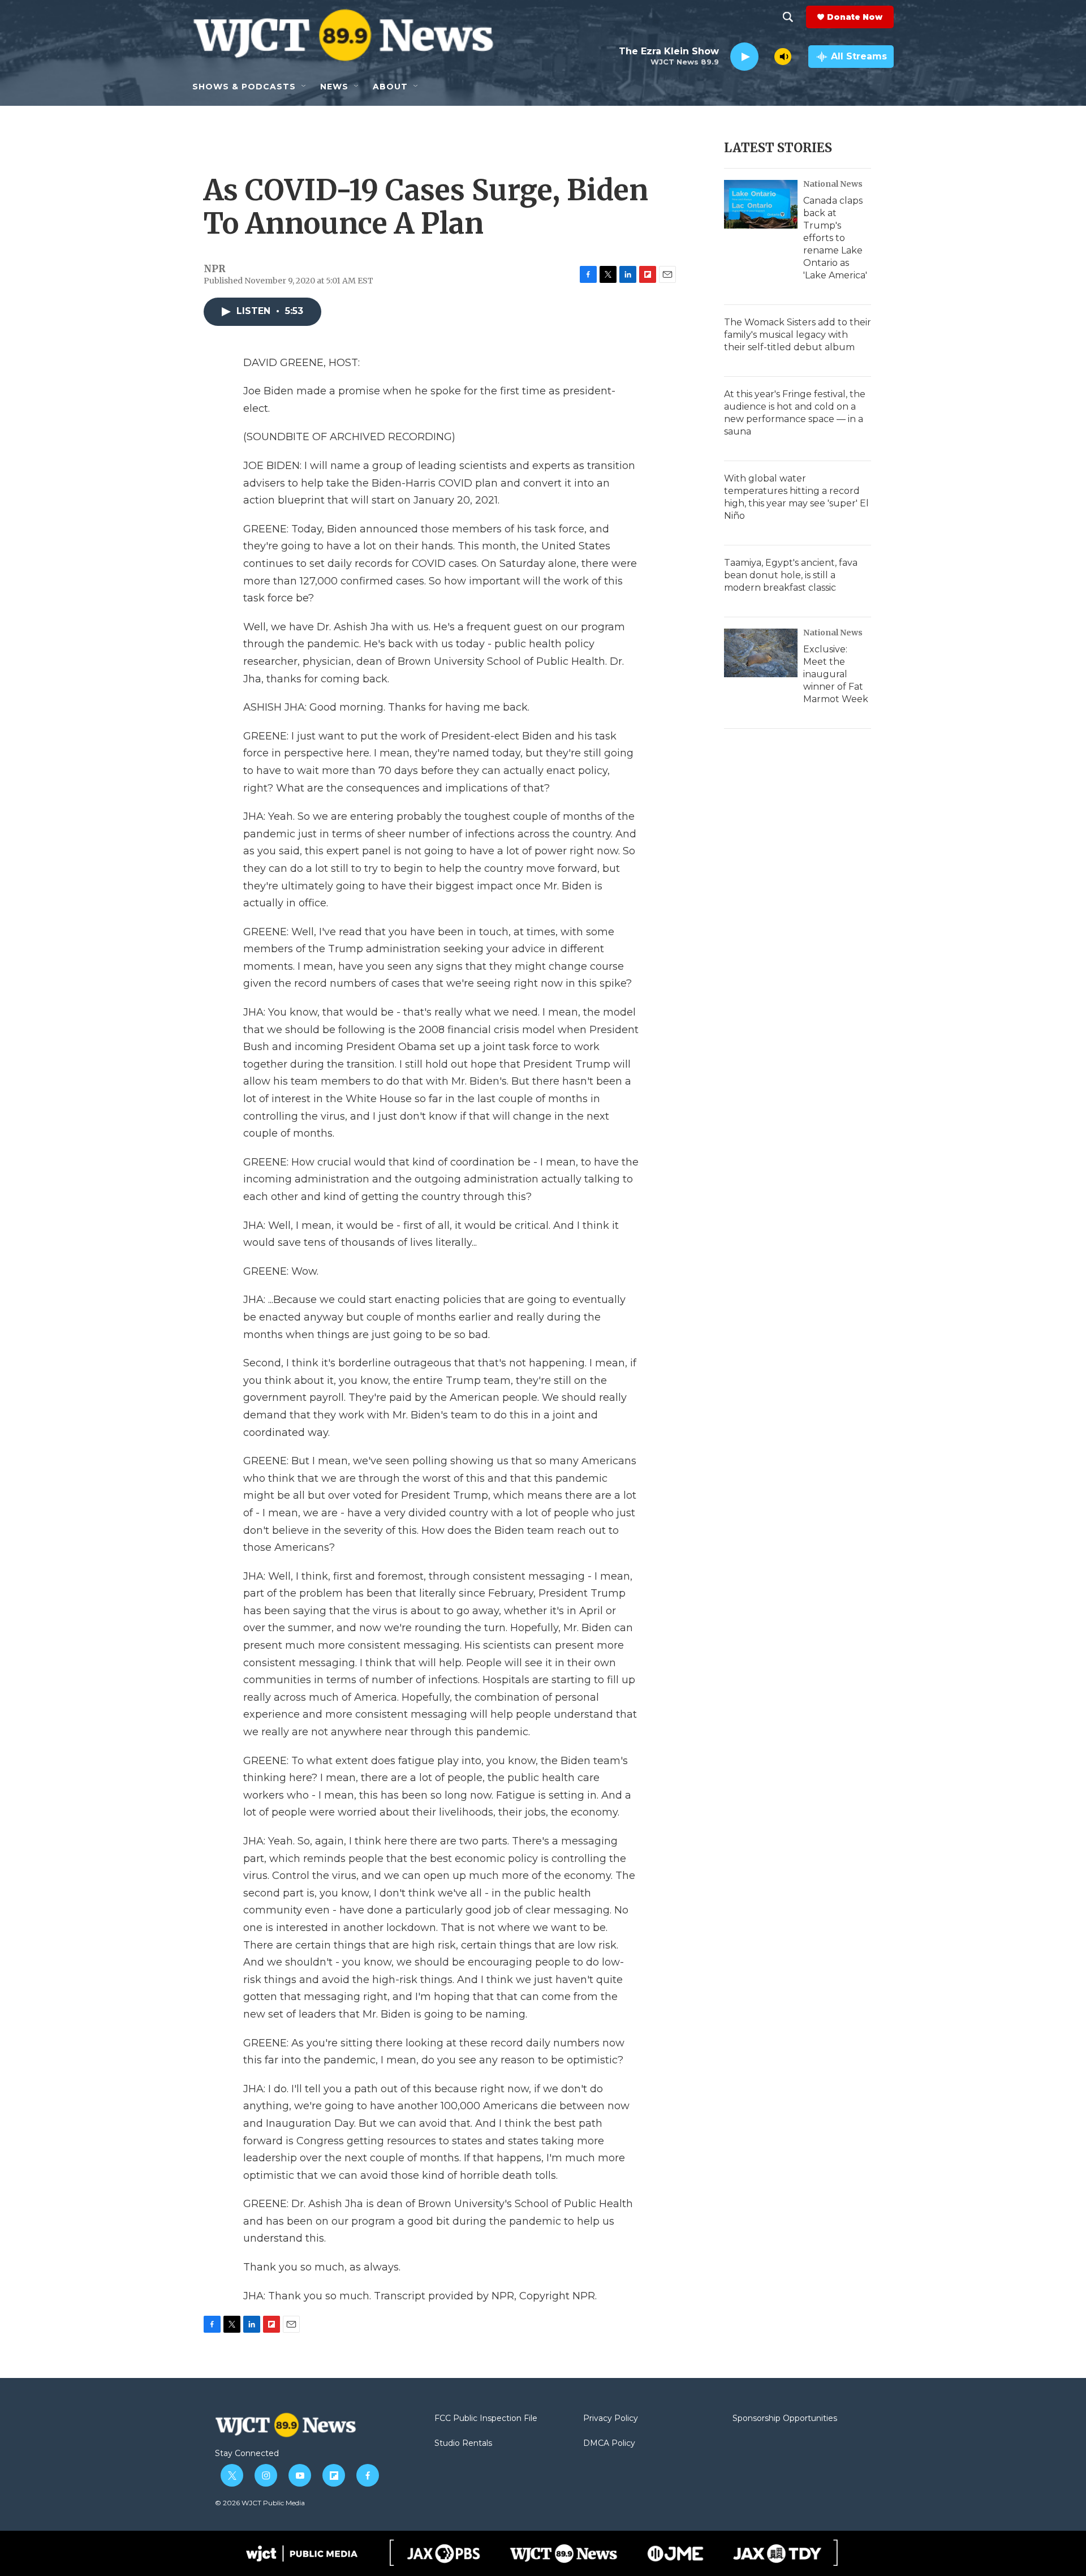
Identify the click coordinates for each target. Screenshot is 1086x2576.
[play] (744, 57)
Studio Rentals (463, 2444)
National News (833, 184)
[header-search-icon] (788, 17)
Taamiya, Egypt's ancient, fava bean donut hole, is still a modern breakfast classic (791, 575)
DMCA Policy (609, 2444)
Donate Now (855, 17)
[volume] (783, 57)
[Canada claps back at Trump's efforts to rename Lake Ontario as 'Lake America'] (761, 204)
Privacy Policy (611, 2419)
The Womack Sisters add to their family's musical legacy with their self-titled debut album (798, 335)
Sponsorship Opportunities (785, 2419)
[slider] (766, 56)
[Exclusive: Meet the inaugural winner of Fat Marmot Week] (761, 653)
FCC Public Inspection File (486, 2419)
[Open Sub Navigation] (304, 87)
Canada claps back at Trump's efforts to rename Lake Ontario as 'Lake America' (835, 238)
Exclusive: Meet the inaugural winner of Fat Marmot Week (836, 674)
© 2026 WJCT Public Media (260, 2503)
